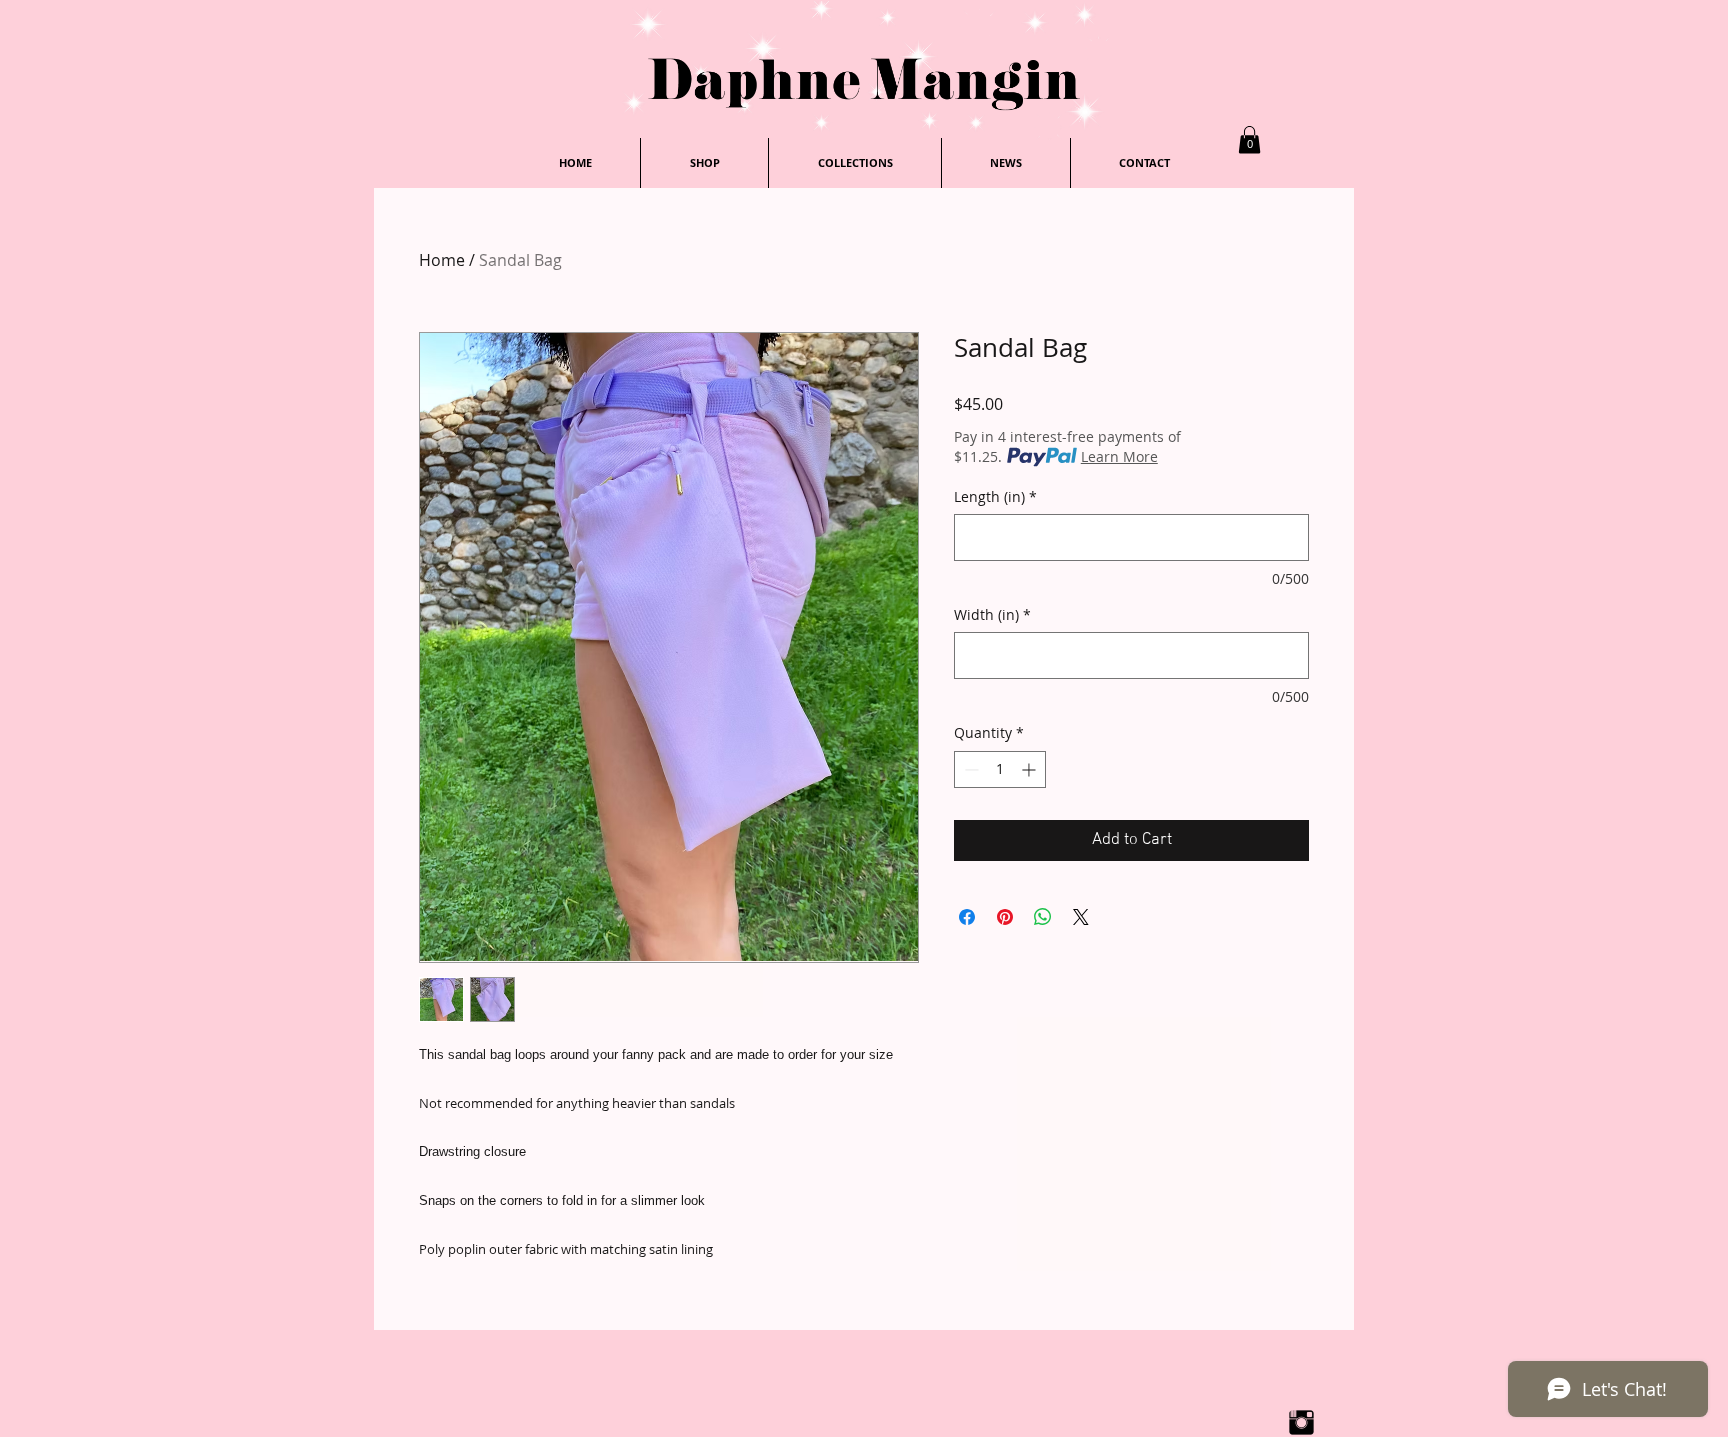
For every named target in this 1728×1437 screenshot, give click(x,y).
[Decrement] (969, 769)
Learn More (1119, 456)
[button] (1249, 139)
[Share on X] (1081, 917)
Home (442, 260)
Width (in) (992, 614)
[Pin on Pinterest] (1005, 917)
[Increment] (1030, 769)
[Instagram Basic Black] (1301, 1422)
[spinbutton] (1000, 769)
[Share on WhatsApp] (1043, 917)
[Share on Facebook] (967, 917)
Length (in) (995, 496)
